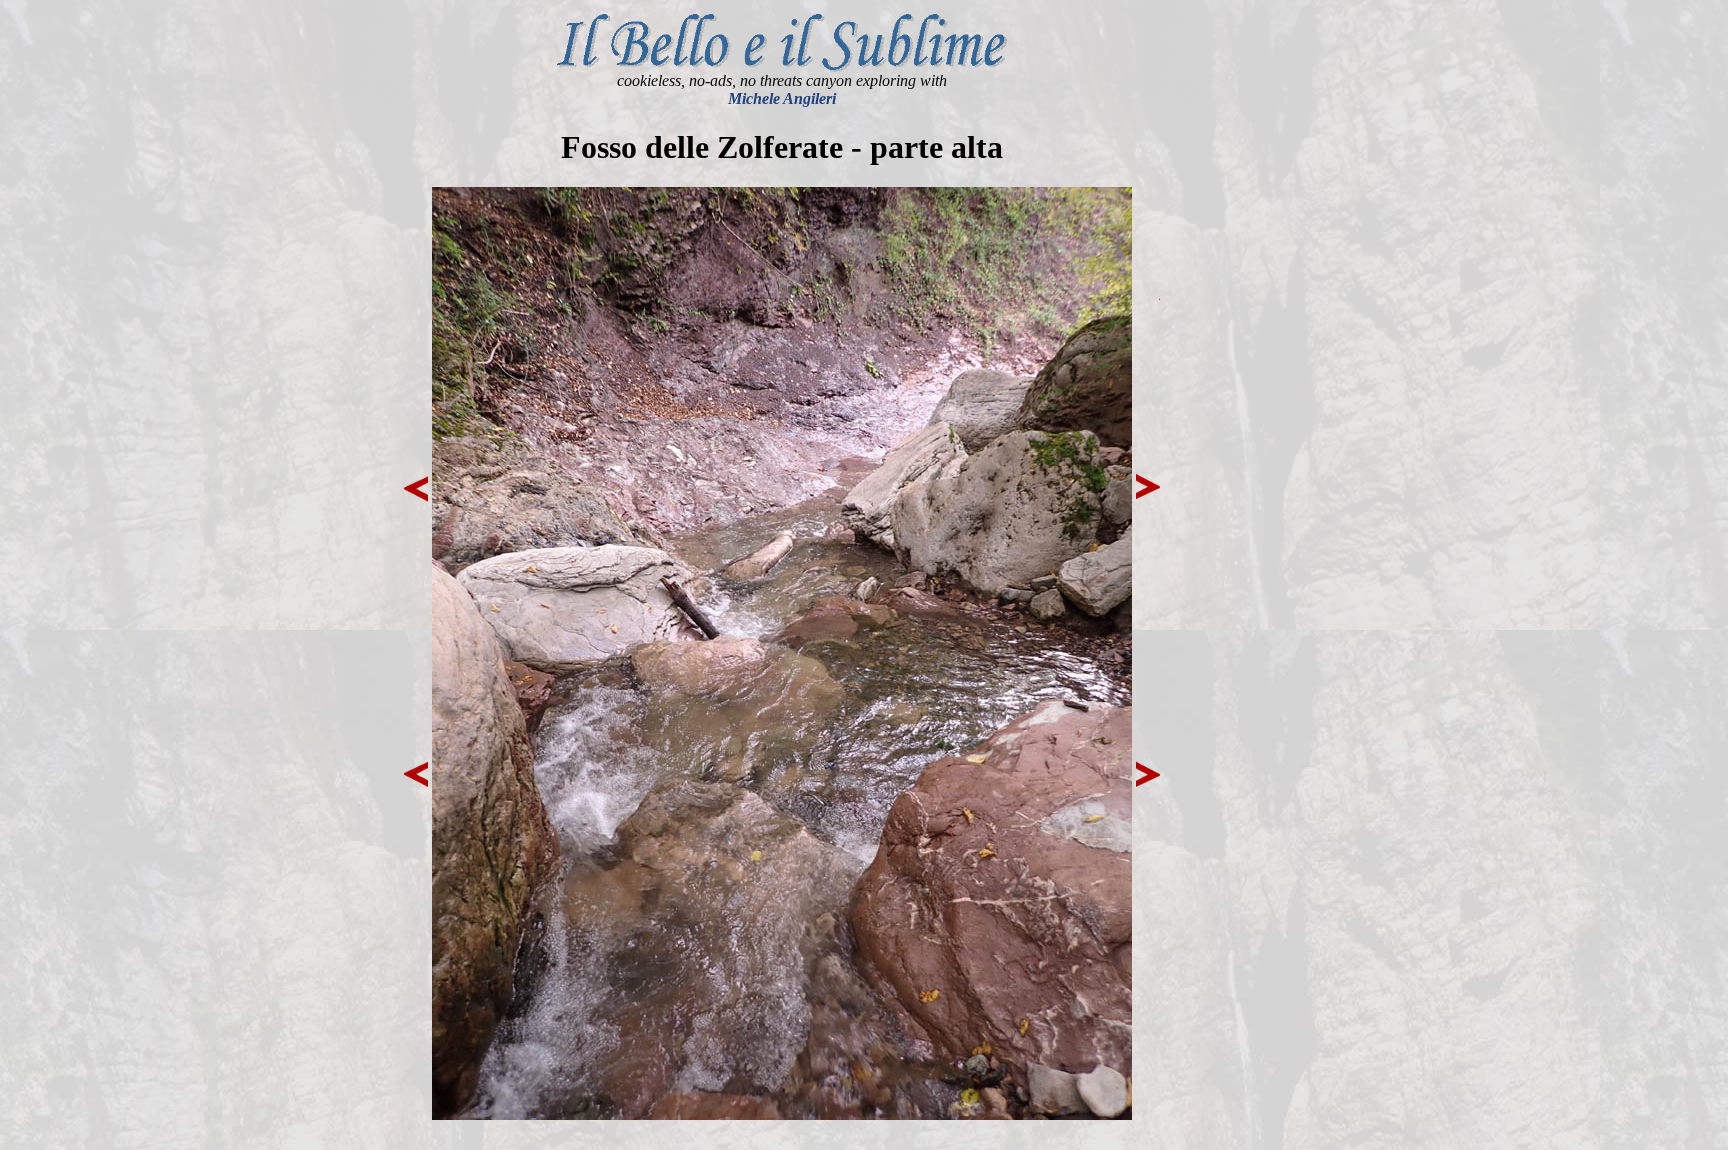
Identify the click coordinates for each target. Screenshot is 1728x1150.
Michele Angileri (782, 98)
